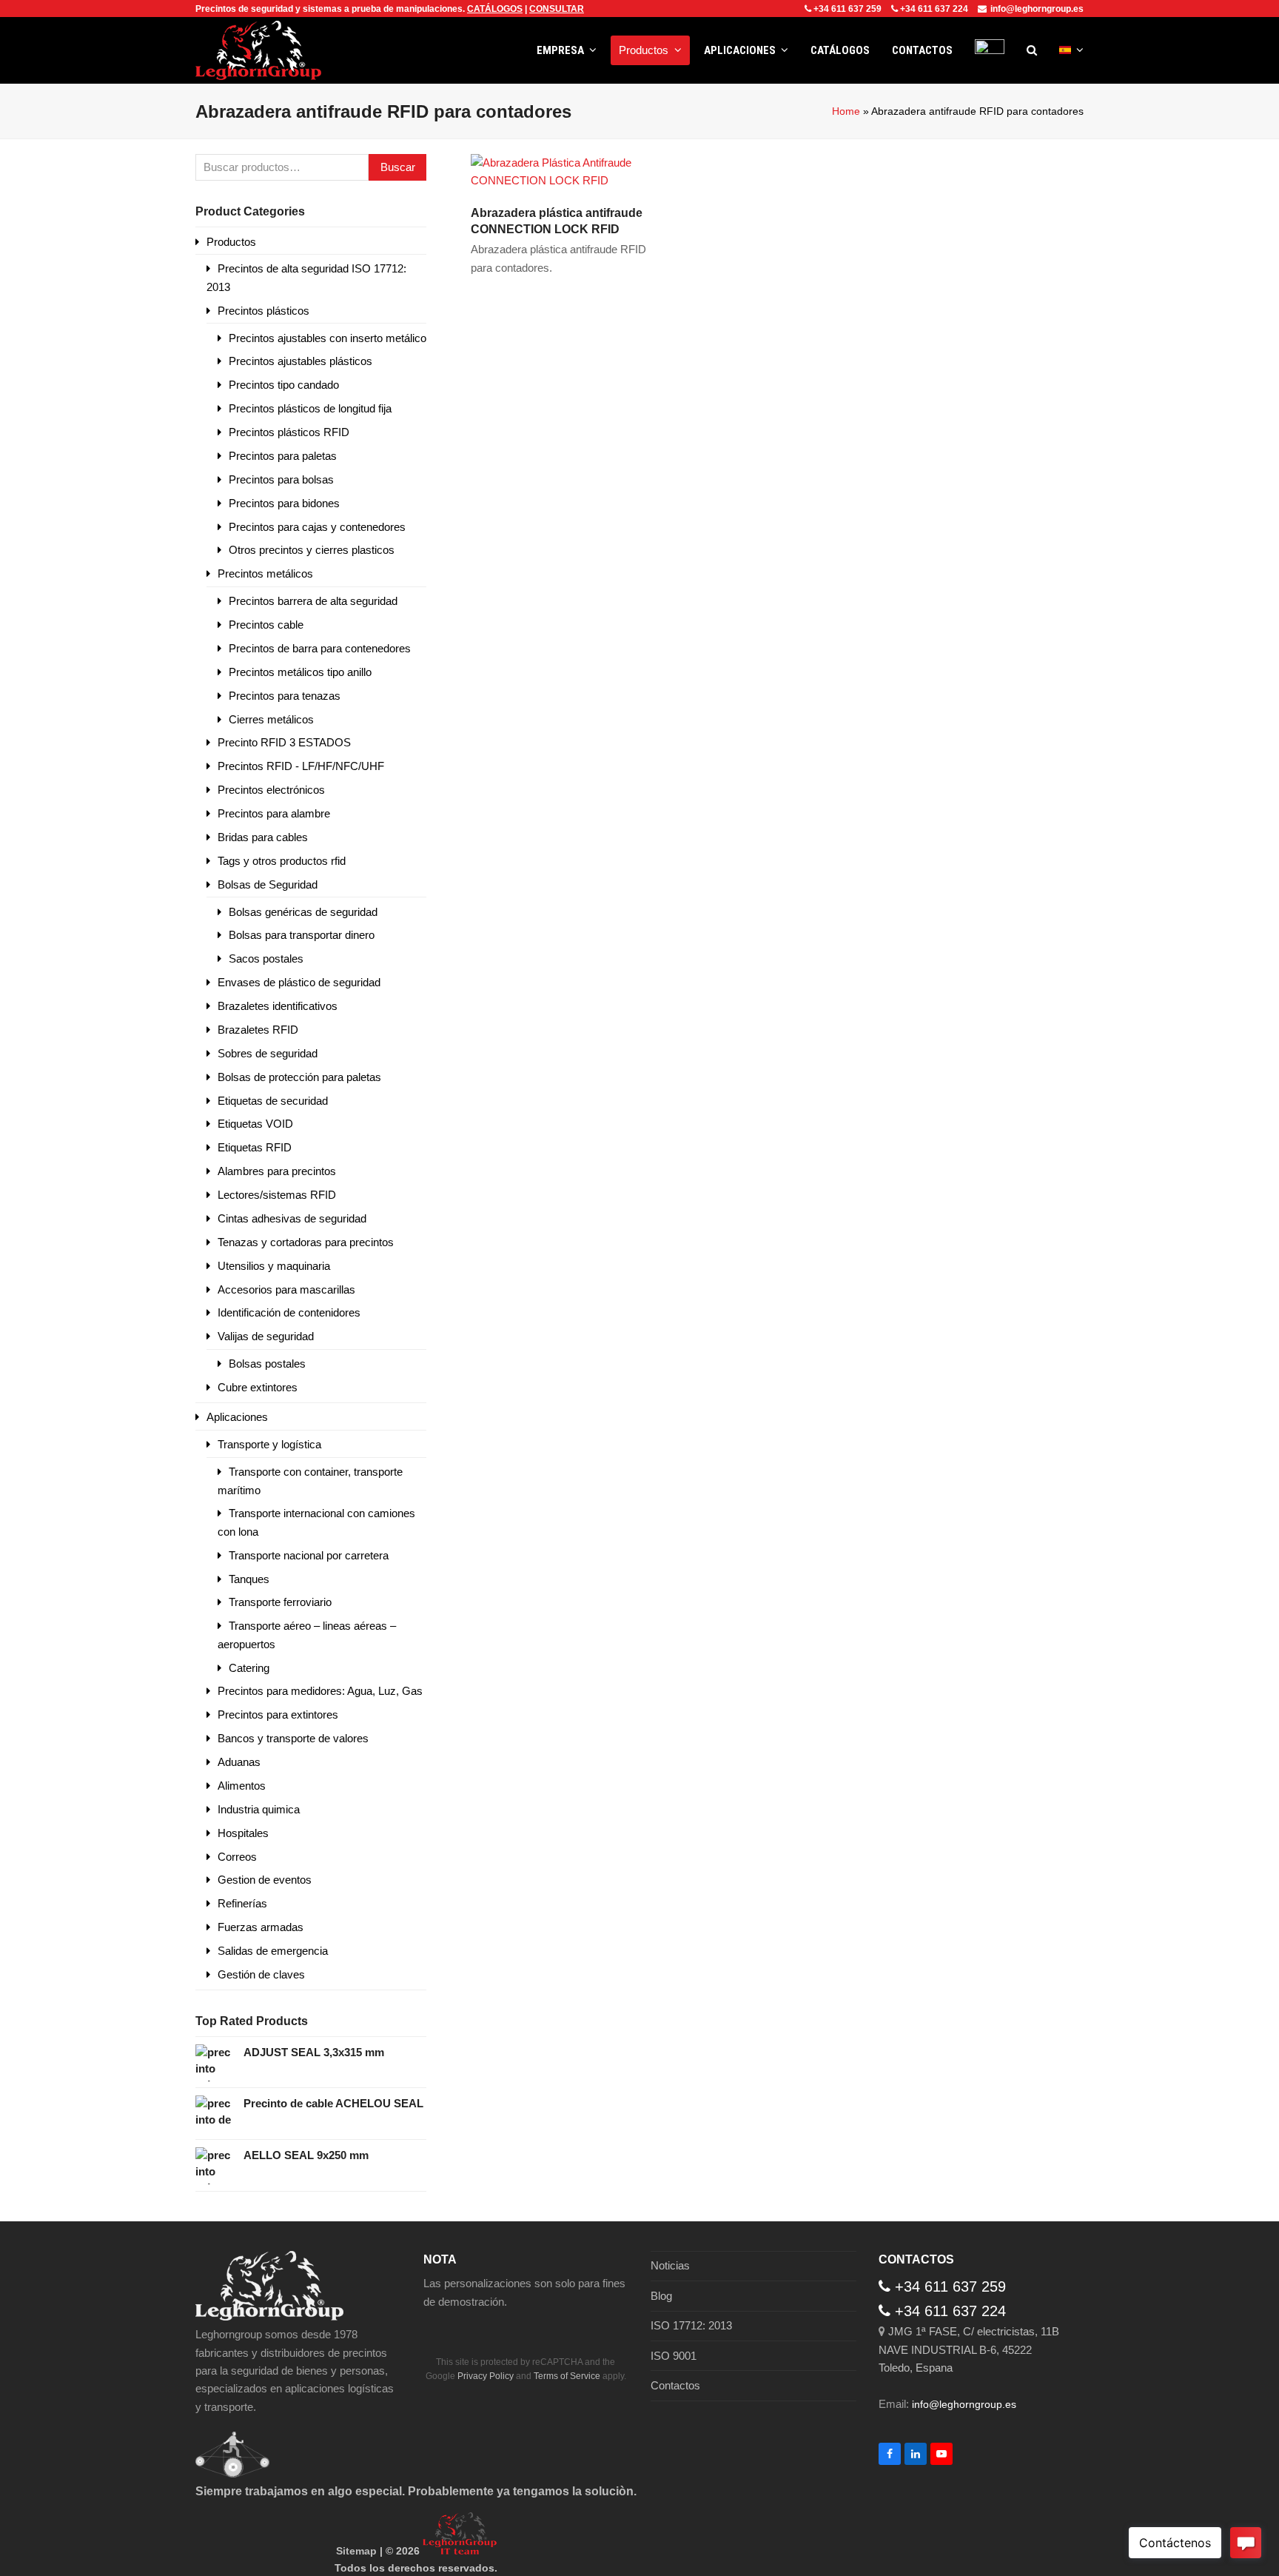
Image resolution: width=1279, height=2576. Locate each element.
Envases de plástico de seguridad (299, 982)
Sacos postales (266, 959)
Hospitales (243, 1833)
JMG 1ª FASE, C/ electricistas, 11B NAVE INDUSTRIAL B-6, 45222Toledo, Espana (969, 2349)
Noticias (670, 2265)
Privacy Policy (486, 2376)
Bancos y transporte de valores (293, 1738)
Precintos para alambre (274, 813)
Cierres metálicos (271, 719)
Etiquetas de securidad (273, 1101)
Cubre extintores (258, 1387)
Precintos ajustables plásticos (301, 361)
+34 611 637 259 (847, 9)
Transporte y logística (269, 1444)
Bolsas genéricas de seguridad (303, 912)
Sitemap (356, 2551)
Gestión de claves (261, 1974)
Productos (231, 242)
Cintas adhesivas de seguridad (292, 1218)
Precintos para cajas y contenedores (317, 527)
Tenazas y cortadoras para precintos (306, 1242)
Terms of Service (567, 2376)
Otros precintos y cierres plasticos (312, 550)
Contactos (675, 2385)
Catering (249, 1668)
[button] (1032, 50)
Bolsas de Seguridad (268, 884)
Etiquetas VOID (255, 1124)
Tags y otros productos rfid (282, 861)
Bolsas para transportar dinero (302, 935)
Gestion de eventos (265, 1880)
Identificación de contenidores (289, 1312)
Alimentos (242, 1786)
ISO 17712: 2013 (691, 2325)
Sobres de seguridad (268, 1053)
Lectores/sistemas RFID (277, 1195)
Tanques (249, 1579)
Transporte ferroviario (280, 1602)
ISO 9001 (674, 2356)
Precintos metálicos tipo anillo (300, 672)
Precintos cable (266, 625)
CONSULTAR (557, 9)
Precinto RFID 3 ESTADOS (284, 742)
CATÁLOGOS (495, 9)
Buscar (398, 167)
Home (846, 111)
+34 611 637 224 (934, 9)
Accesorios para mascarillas (286, 1289)
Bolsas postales (267, 1364)
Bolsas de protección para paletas (299, 1077)
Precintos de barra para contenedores (320, 648)
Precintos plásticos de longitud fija (310, 408)
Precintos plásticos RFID (289, 432)
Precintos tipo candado (284, 385)
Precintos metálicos (265, 573)
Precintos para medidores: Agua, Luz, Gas (320, 1691)
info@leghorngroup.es (1037, 9)
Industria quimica (259, 1809)
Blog (661, 2296)
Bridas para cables (263, 837)
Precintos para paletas (283, 456)
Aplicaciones (237, 1417)
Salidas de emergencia (273, 1951)
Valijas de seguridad (266, 1336)
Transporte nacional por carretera (309, 1555)
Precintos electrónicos (271, 790)
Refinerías (242, 1903)
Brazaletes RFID (258, 1030)
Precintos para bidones (284, 503)
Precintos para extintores (278, 1714)
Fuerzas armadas (261, 1927)
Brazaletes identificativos (278, 1006)
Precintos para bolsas (281, 479)
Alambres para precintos (277, 1171)
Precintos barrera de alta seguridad (313, 601)
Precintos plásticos (263, 311)
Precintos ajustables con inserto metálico (328, 338)
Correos (237, 1857)
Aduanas (239, 1762)
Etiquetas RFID (255, 1147)
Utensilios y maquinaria (274, 1266)
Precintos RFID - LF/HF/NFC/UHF (301, 766)
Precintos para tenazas (285, 696)
